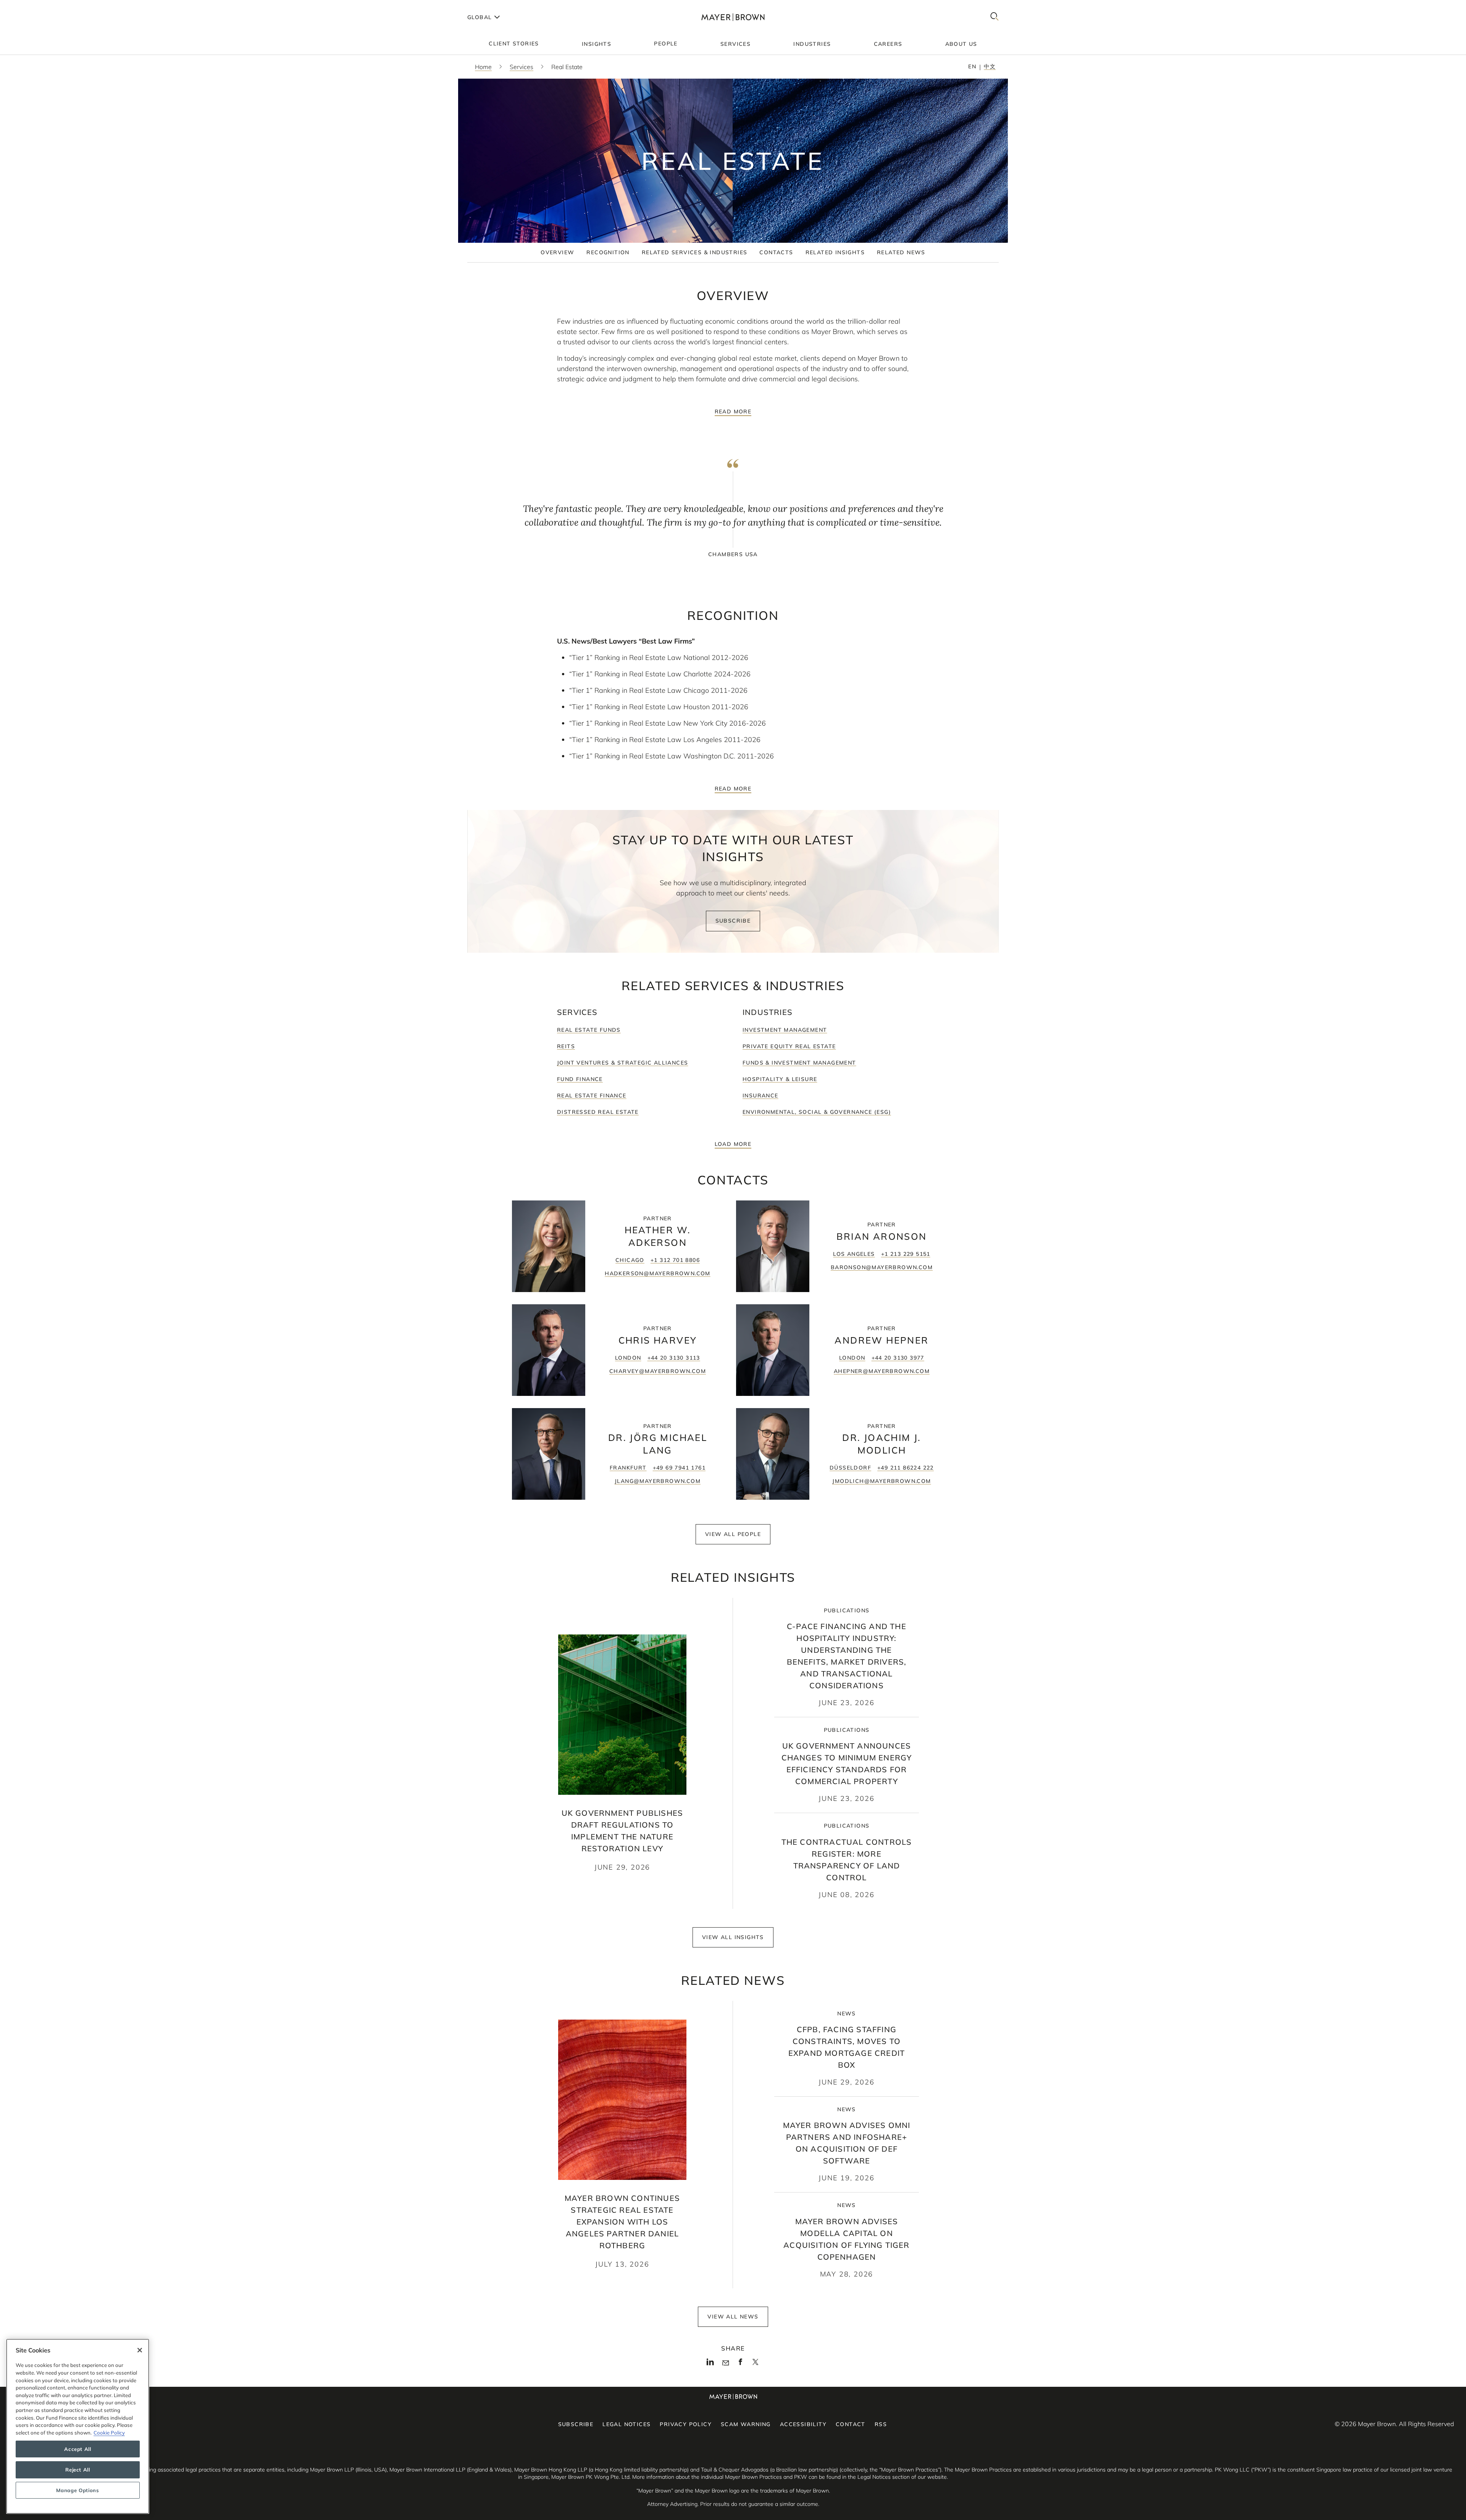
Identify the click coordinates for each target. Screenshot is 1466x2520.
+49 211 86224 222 (906, 1468)
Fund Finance (580, 1079)
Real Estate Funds (589, 1030)
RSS (881, 2424)
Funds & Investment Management (799, 1063)
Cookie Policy (109, 2433)
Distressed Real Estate (598, 1112)
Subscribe (733, 921)
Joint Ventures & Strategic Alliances (622, 1063)
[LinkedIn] (710, 2364)
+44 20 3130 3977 (898, 1358)
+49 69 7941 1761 (679, 1468)
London (628, 1358)
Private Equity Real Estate (789, 1046)
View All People (733, 1534)
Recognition (608, 252)
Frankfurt (628, 1468)
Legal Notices (626, 2424)
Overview (557, 252)
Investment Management (785, 1030)
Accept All (78, 2449)
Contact (851, 2424)
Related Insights (835, 252)
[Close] (140, 2350)
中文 (990, 66)
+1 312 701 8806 (675, 1260)
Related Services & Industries (695, 252)
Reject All (78, 2470)
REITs (566, 1046)
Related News (901, 252)
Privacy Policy (686, 2424)
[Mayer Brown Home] (733, 17)
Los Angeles (854, 1254)
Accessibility (803, 2424)
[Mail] (726, 2363)
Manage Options (77, 2490)
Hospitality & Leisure (780, 1079)
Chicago (630, 1260)
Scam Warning (746, 2424)
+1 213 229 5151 (906, 1254)
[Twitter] (755, 2364)
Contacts (776, 252)
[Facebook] (740, 2364)
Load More (733, 1144)
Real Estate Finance (592, 1095)
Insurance (760, 1095)
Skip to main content (37, 6)
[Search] (995, 17)
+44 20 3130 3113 (674, 1358)
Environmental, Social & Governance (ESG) (817, 1112)
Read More (733, 411)
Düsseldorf (850, 1468)
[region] (78, 2426)
